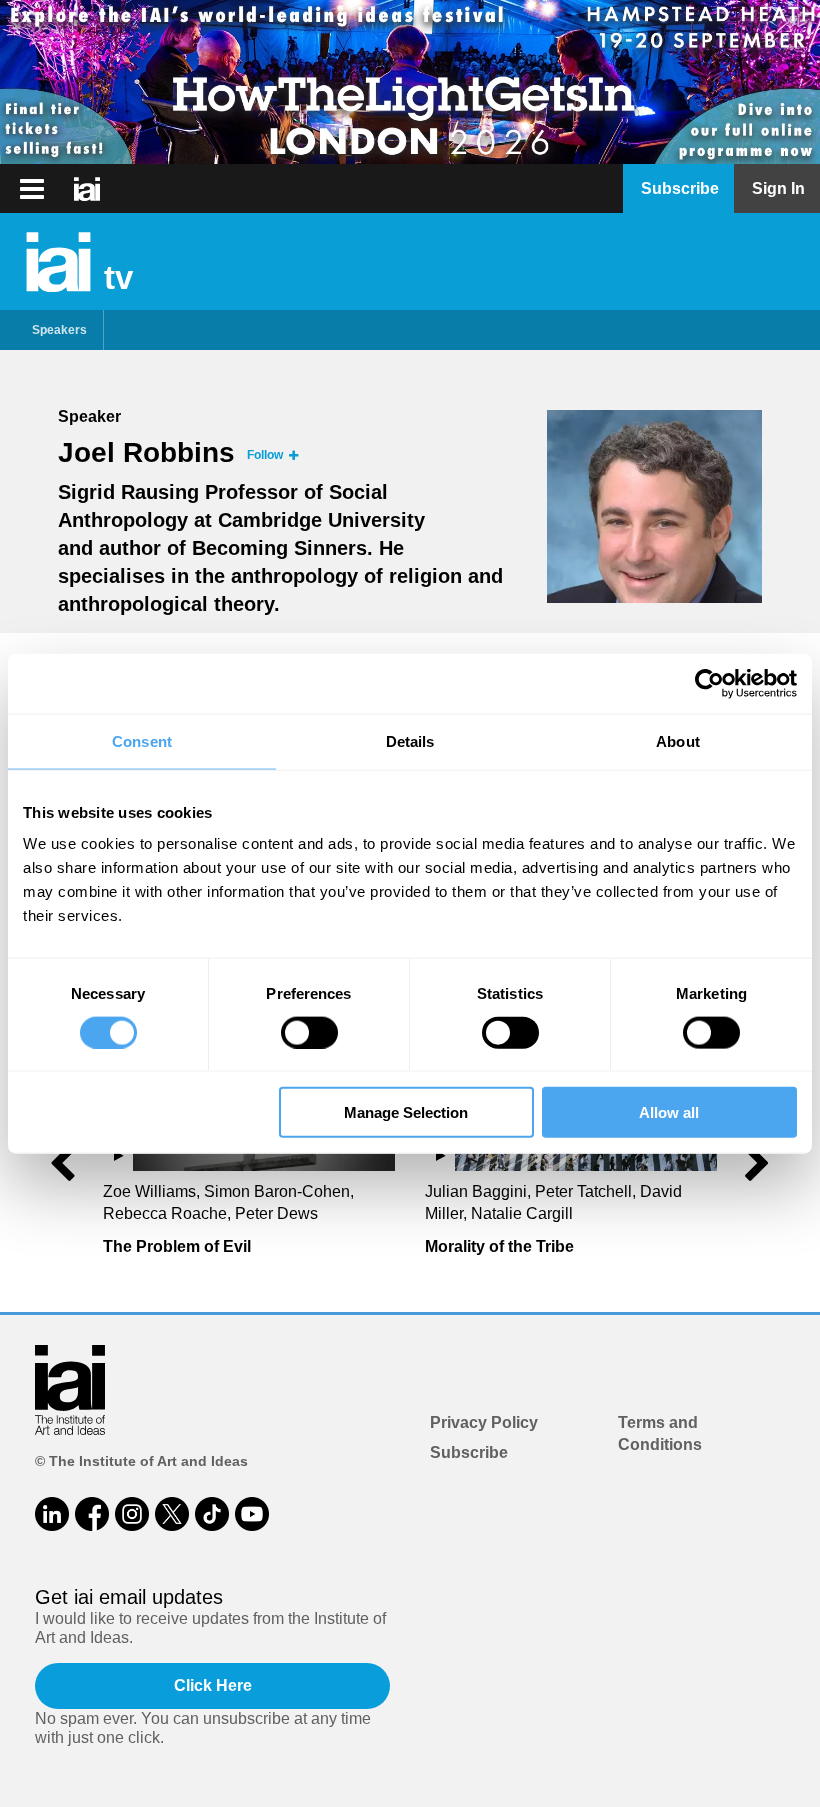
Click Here (213, 1685)
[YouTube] (252, 1514)
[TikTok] (212, 1514)
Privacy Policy (484, 1422)
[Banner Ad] (410, 82)
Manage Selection (406, 1112)
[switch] (309, 1032)
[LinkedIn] (52, 1514)
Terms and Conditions (660, 1433)
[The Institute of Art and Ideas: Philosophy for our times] (32, 189)
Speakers (59, 330)
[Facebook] (92, 1514)
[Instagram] (132, 1514)
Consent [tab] (142, 740)
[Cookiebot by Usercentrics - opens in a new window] (709, 683)
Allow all (669, 1112)
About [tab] (678, 740)
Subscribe (469, 1452)
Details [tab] (410, 740)
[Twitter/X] (172, 1514)
